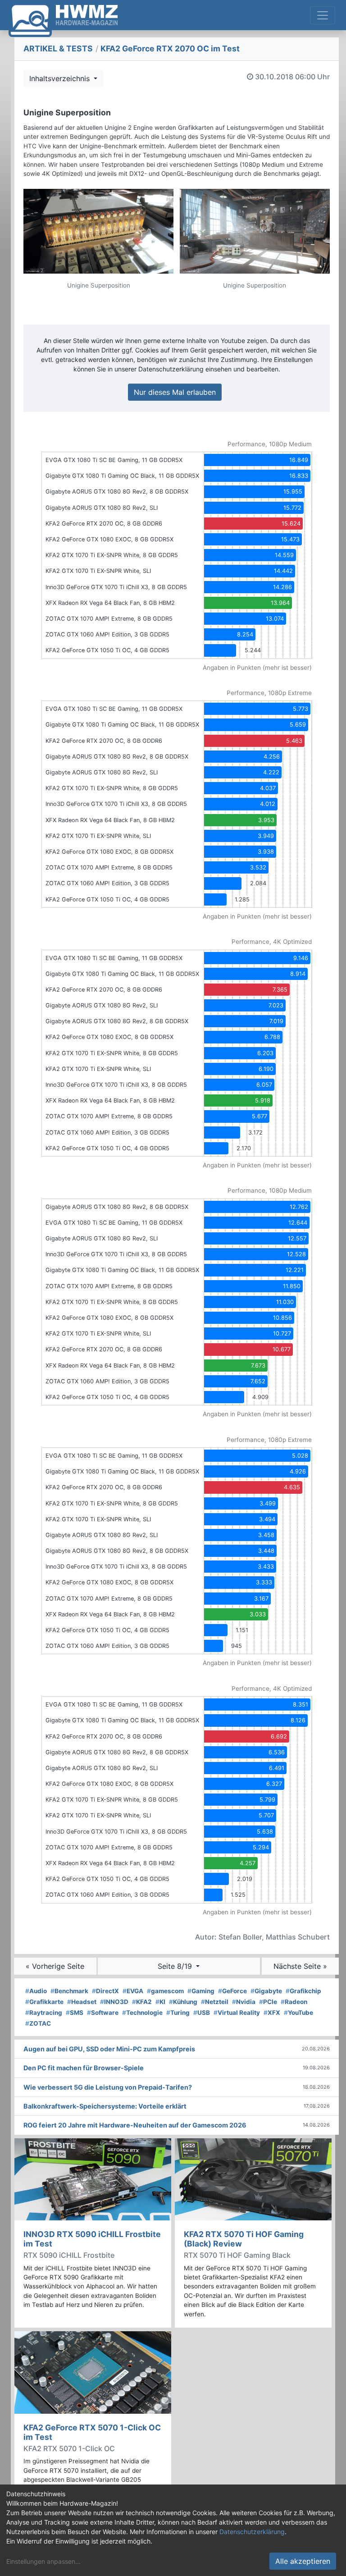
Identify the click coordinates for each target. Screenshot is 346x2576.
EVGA (133, 1991)
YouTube (298, 2013)
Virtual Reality (237, 2013)
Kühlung (183, 2002)
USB (202, 2013)
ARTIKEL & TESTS (58, 48)
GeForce (232, 1991)
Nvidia (244, 2002)
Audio (36, 1991)
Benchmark (69, 1991)
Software (103, 2013)
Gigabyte (266, 1991)
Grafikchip (303, 1991)
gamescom (165, 1991)
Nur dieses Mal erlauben (175, 392)
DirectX (105, 1991)
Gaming (201, 1991)
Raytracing (44, 2013)
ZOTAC (38, 2023)
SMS (75, 2013)
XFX (272, 2013)
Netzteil (215, 2002)
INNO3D (114, 2002)
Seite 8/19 (176, 1966)
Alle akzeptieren (303, 2561)
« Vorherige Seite (55, 1966)
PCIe (268, 2002)
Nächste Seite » (300, 1966)
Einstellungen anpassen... (43, 2561)
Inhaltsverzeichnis (61, 78)
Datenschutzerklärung (252, 2532)
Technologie (142, 2013)
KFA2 (142, 2002)
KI (160, 2002)
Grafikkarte (44, 2002)
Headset (82, 2002)
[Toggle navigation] (323, 15)
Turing (178, 2013)
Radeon (294, 2002)
